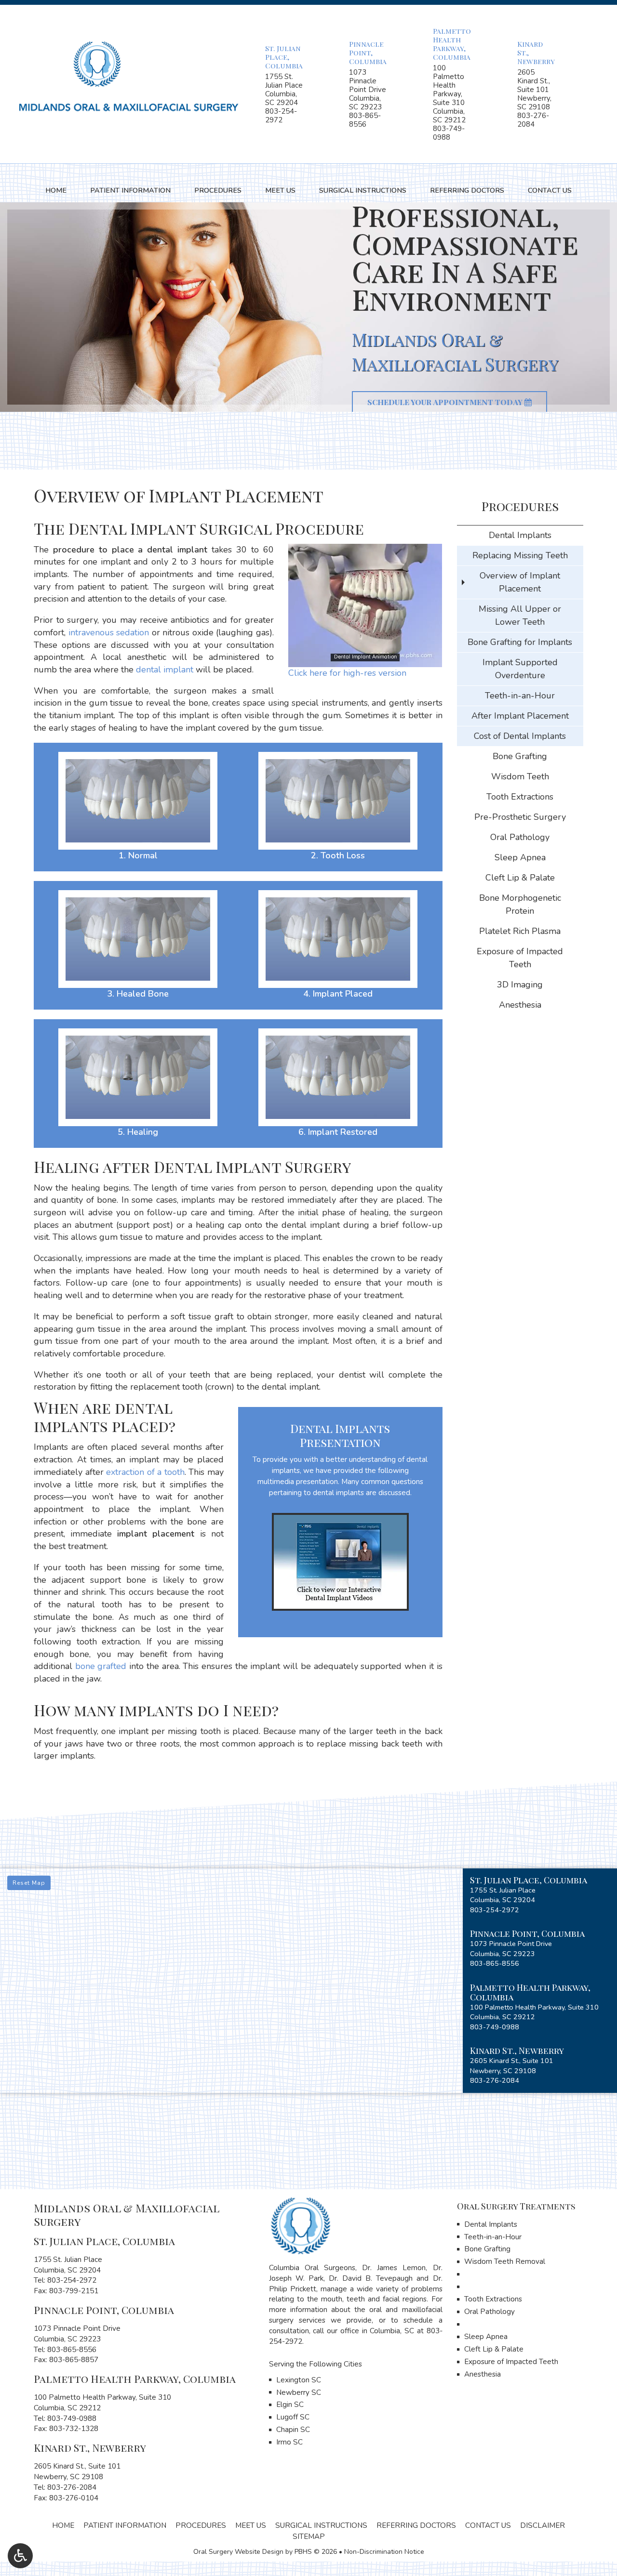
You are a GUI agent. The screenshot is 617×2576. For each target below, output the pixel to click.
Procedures (218, 190)
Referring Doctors (467, 190)
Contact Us (550, 190)
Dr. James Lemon (394, 2268)
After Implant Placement (520, 716)
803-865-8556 (365, 120)
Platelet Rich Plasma (520, 931)
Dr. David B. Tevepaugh (371, 2278)
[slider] (364, 659)
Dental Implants (520, 535)
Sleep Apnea (520, 857)
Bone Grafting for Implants (520, 642)
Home (56, 190)
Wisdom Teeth (520, 776)
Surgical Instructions (363, 190)
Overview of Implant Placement (520, 582)
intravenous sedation (109, 632)
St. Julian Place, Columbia (284, 57)
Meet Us (280, 190)
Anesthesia (520, 1005)
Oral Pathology (520, 837)
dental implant (165, 670)
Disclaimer (543, 2525)
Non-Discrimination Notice (384, 2552)
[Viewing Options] (20, 2556)
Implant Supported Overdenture (520, 669)
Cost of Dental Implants (520, 736)
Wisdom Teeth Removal (505, 2261)
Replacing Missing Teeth (520, 555)
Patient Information (130, 190)
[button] (540, 1895)
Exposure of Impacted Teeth (520, 958)
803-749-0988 (449, 133)
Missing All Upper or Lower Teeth (520, 615)
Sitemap (309, 2537)
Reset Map (29, 1883)
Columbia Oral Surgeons (312, 2268)
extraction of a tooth (145, 1472)
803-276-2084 (533, 120)
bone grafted (101, 1666)
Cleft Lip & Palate (520, 878)
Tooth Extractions (520, 797)
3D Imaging (520, 985)
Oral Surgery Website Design (238, 2552)
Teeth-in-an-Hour (520, 696)
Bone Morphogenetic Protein (520, 904)
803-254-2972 (281, 116)
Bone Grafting (520, 756)
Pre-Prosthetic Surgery (520, 817)
